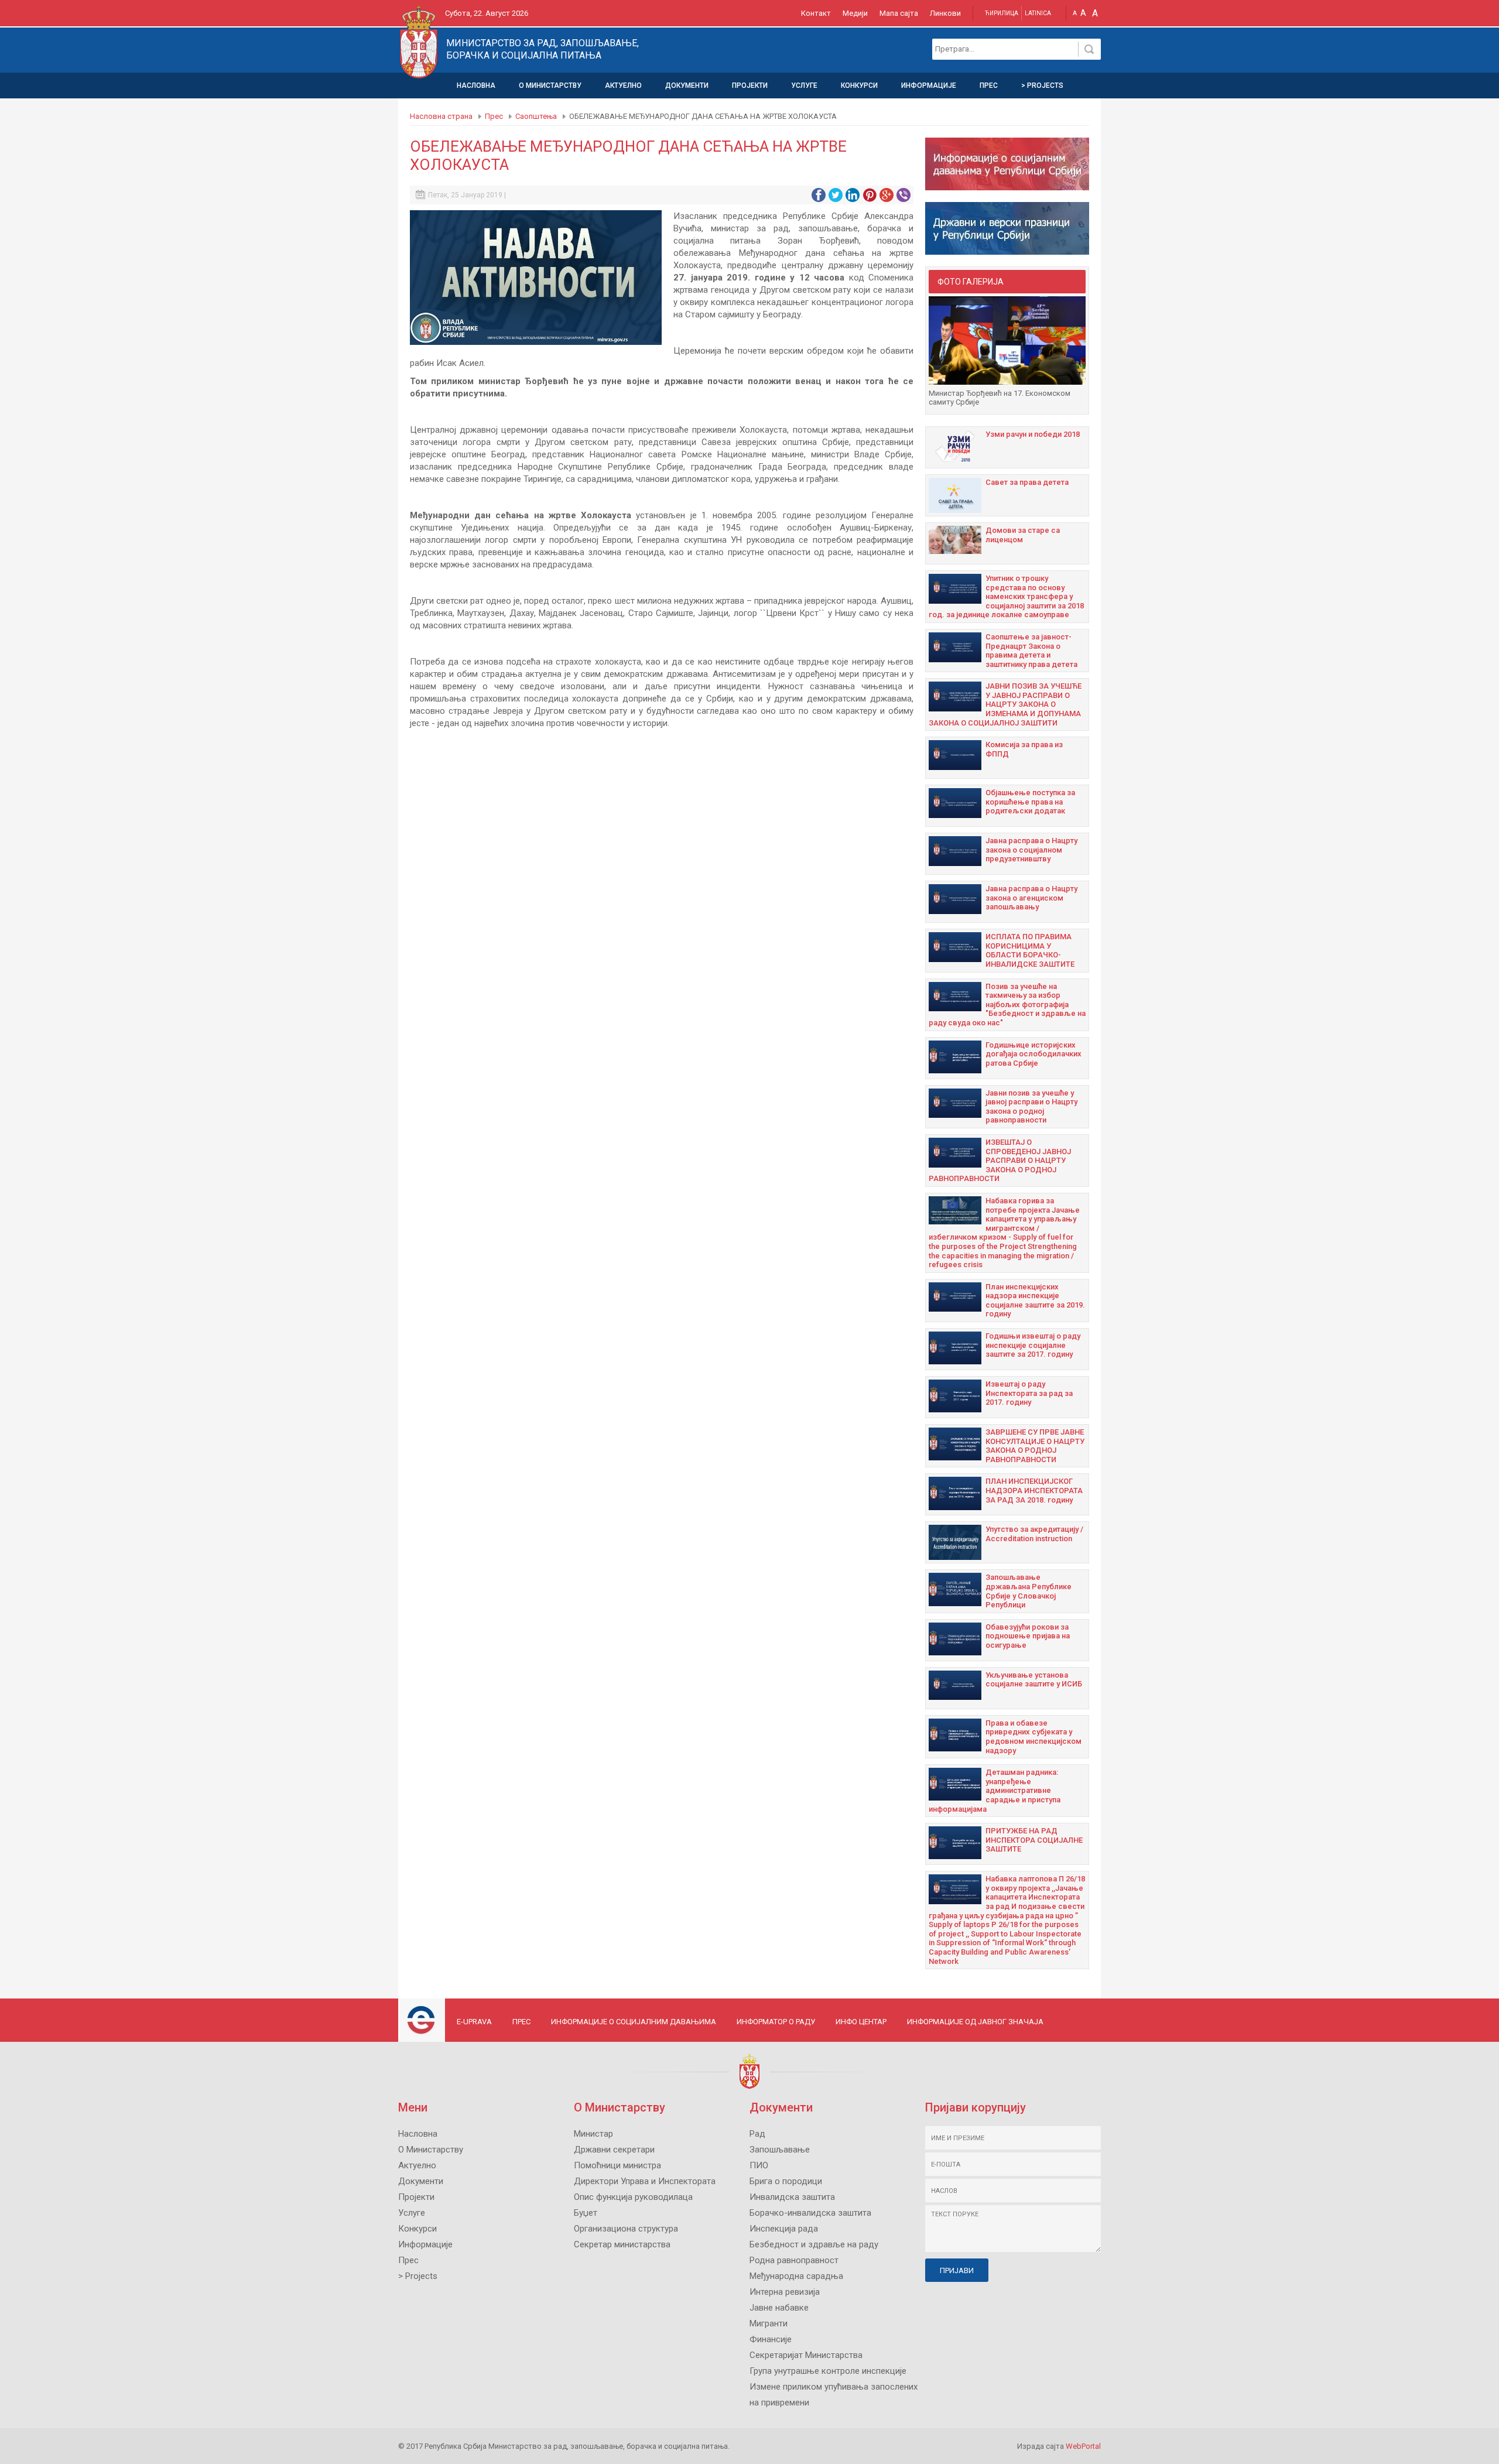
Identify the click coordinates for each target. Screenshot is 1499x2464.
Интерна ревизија (785, 2292)
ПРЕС (521, 2022)
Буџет (586, 2213)
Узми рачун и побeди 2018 (1033, 434)
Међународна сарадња (796, 2276)
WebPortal (1083, 2446)
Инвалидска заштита (792, 2197)
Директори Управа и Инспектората (645, 2181)
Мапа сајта (899, 13)
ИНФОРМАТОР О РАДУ (776, 2022)
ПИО (759, 2165)
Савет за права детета (1027, 482)
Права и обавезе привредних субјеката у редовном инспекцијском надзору (1033, 1737)
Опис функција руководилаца (633, 2197)
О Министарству (550, 85)
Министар (593, 2134)
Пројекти (750, 85)
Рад (757, 2134)
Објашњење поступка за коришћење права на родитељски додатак (1030, 802)
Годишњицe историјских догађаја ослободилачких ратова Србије (1033, 1054)
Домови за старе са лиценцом (1023, 535)
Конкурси (859, 85)
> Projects (1042, 85)
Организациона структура (626, 2229)
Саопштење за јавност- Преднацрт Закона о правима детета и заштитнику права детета (1031, 651)
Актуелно (623, 85)
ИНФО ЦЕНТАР (861, 2022)
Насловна (476, 85)
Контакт (816, 13)
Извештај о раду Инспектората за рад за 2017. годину (1029, 1393)
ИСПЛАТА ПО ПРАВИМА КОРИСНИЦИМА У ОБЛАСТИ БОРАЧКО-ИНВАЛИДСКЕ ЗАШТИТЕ (1030, 950)
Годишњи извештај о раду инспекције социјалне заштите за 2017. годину (1033, 1345)
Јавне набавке (779, 2308)
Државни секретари (614, 2150)
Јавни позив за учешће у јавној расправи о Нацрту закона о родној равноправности (1031, 1107)
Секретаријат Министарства (806, 2355)
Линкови (945, 13)
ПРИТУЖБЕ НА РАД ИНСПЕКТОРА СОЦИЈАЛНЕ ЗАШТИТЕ (1034, 1840)
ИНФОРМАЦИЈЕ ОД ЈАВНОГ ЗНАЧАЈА (975, 2022)
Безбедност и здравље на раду (814, 2244)
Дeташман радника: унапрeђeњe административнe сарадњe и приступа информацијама (995, 1790)
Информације (929, 85)
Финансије (771, 2339)
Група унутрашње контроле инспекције (828, 2371)
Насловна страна (441, 116)
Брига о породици (786, 2181)
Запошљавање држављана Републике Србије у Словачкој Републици (1029, 1591)
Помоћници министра (617, 2165)
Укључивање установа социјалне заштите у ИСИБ (1034, 1680)
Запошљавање (780, 2150)
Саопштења (536, 116)
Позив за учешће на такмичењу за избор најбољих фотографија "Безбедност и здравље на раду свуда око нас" (1007, 1005)
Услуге (804, 85)
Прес (989, 85)
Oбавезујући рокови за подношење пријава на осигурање (1028, 1636)
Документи (687, 85)
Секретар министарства (622, 2244)
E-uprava (474, 2022)
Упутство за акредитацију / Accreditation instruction (1034, 1534)
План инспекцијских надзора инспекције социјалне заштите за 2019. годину (1035, 1301)
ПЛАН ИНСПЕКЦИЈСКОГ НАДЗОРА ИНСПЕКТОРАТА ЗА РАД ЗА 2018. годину (1034, 1490)
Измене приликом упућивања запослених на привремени (834, 2395)
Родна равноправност (794, 2260)
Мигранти (769, 2323)
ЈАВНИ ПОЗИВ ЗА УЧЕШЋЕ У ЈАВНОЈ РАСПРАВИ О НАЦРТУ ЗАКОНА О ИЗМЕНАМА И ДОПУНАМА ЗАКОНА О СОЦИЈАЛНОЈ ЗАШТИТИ (1005, 704)
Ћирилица (1002, 13)
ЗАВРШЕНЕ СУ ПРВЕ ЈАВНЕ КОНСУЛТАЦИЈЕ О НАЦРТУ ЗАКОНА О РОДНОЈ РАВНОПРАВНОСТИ (1035, 1446)
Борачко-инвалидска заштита (810, 2213)
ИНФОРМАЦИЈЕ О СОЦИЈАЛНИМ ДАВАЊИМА (634, 2022)
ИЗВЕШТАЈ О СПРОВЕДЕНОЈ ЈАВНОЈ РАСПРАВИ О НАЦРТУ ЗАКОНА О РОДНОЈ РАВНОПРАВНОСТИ (1000, 1160)
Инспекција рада (784, 2229)
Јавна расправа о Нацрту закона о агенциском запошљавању (1031, 898)
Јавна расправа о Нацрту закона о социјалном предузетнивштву (1031, 850)
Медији (855, 13)
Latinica (1038, 13)
